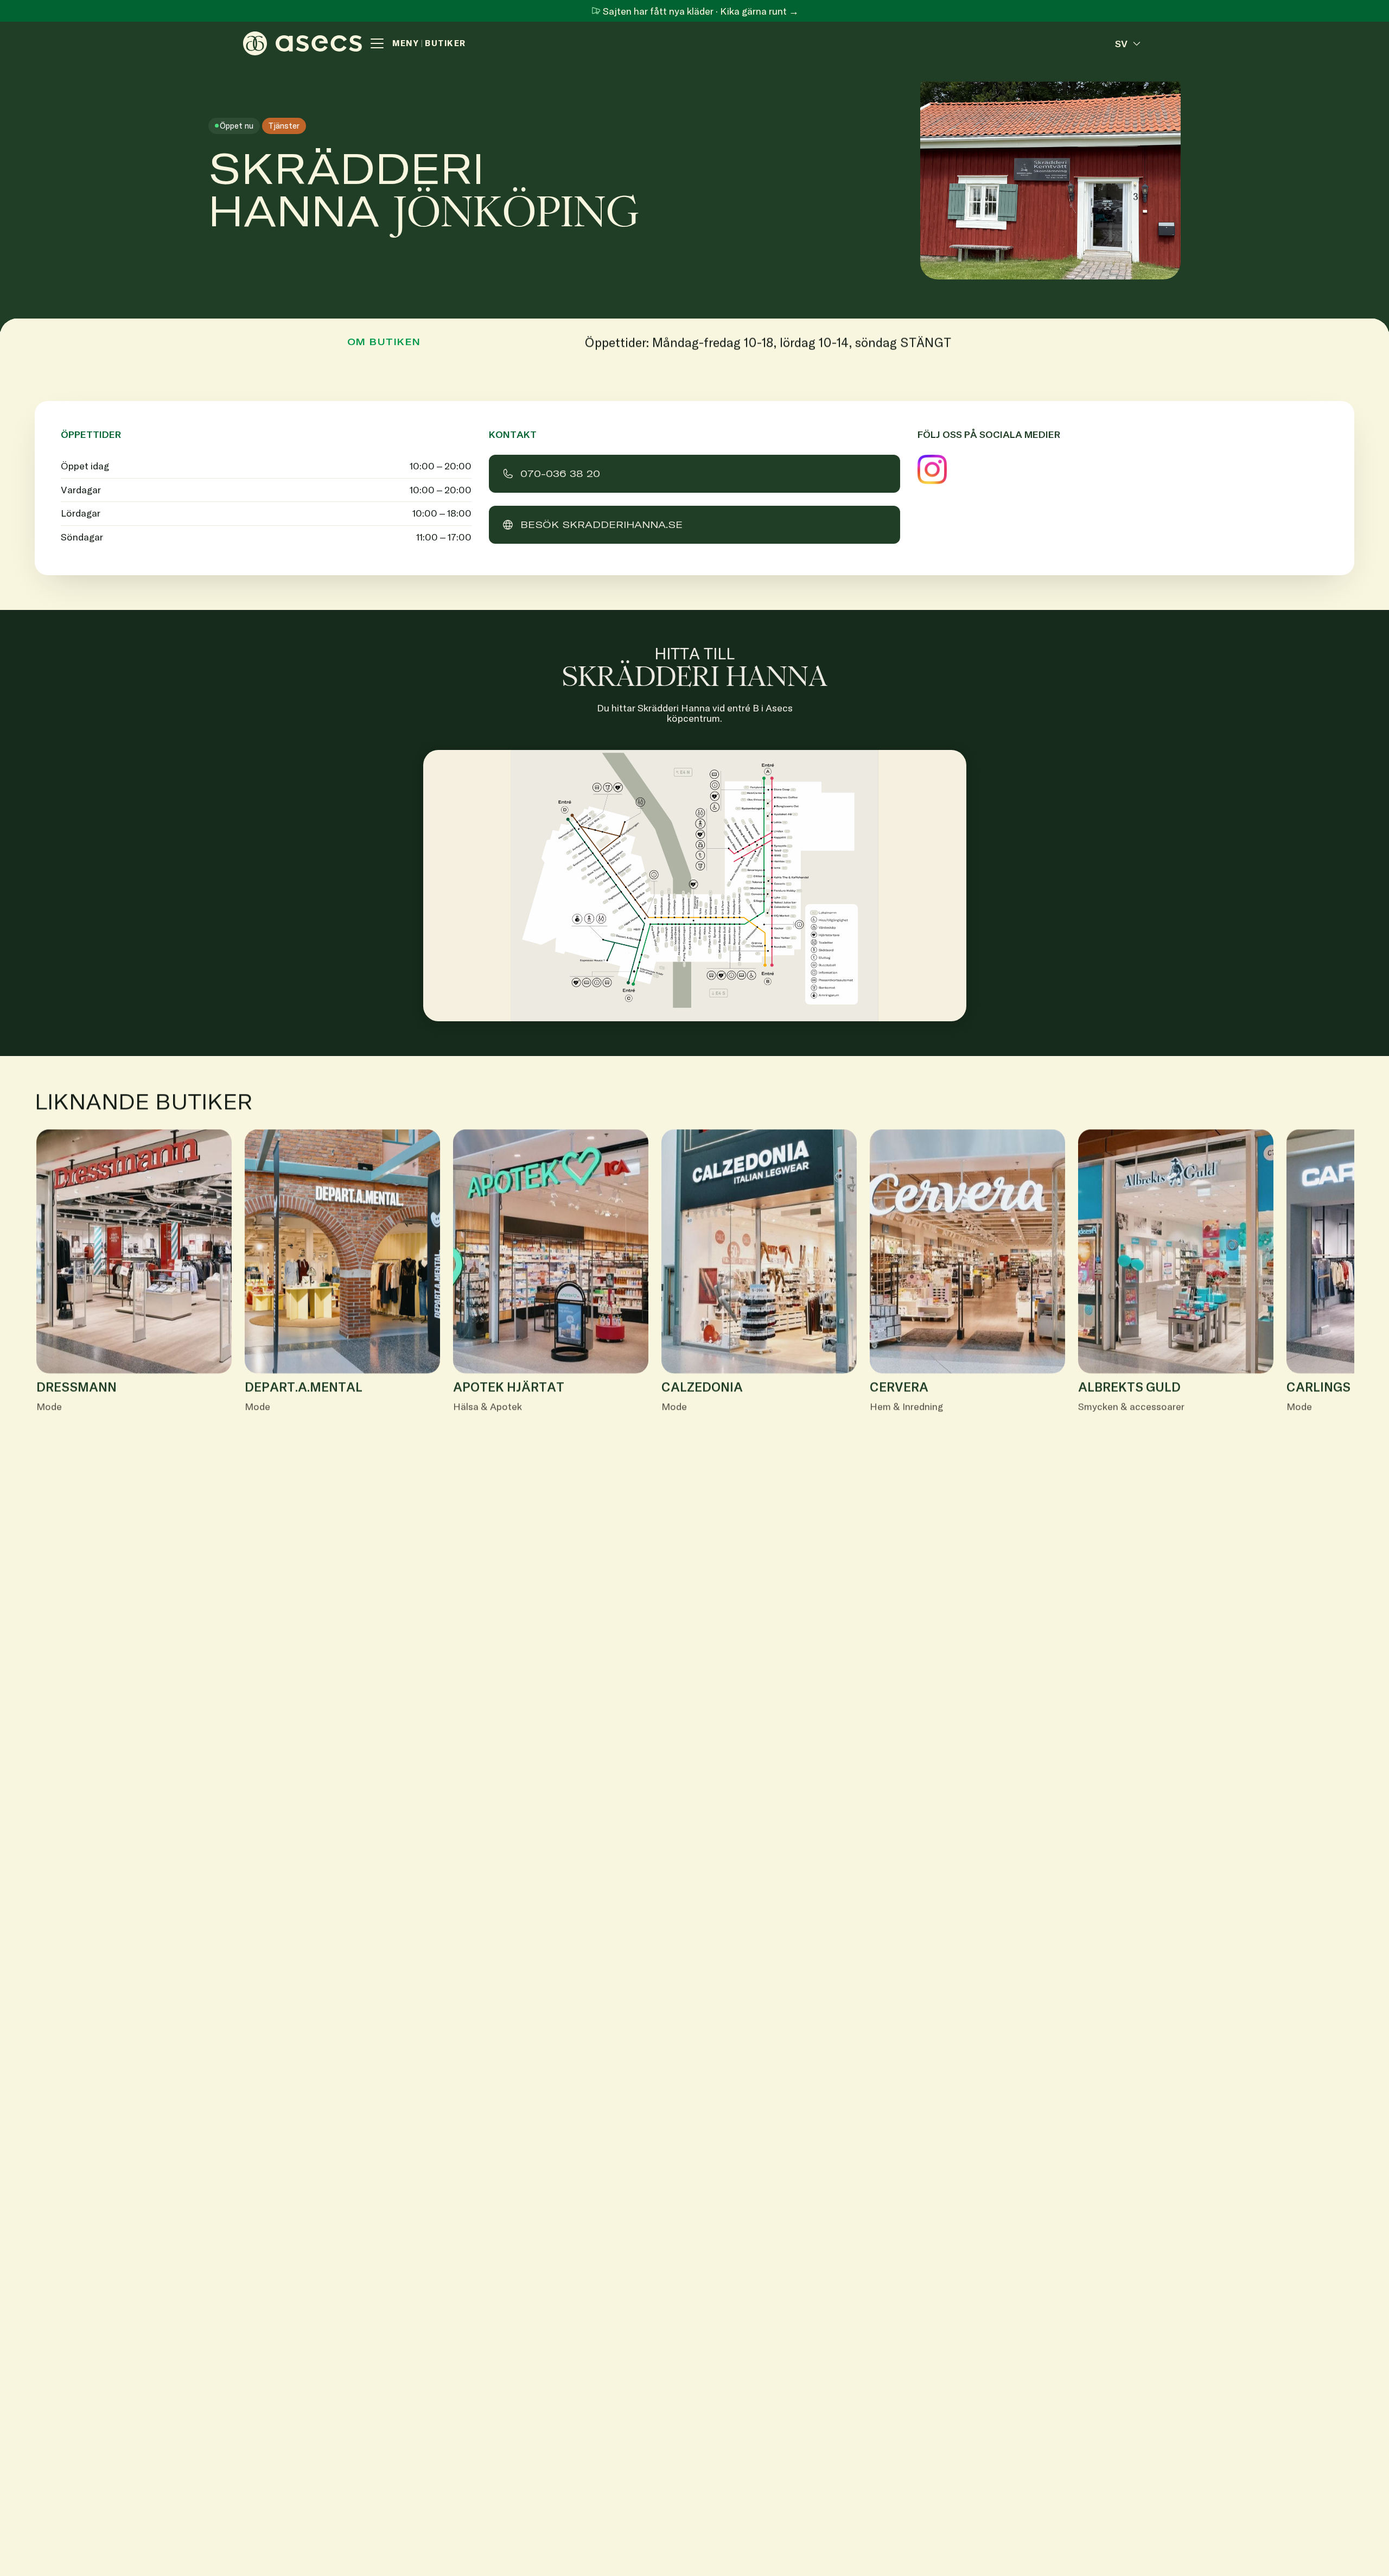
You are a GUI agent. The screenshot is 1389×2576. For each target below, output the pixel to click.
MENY (406, 43)
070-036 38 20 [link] (560, 473)
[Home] (302, 43)
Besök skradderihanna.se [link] (601, 524)
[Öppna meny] (377, 43)
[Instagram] (932, 469)
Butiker (445, 43)
